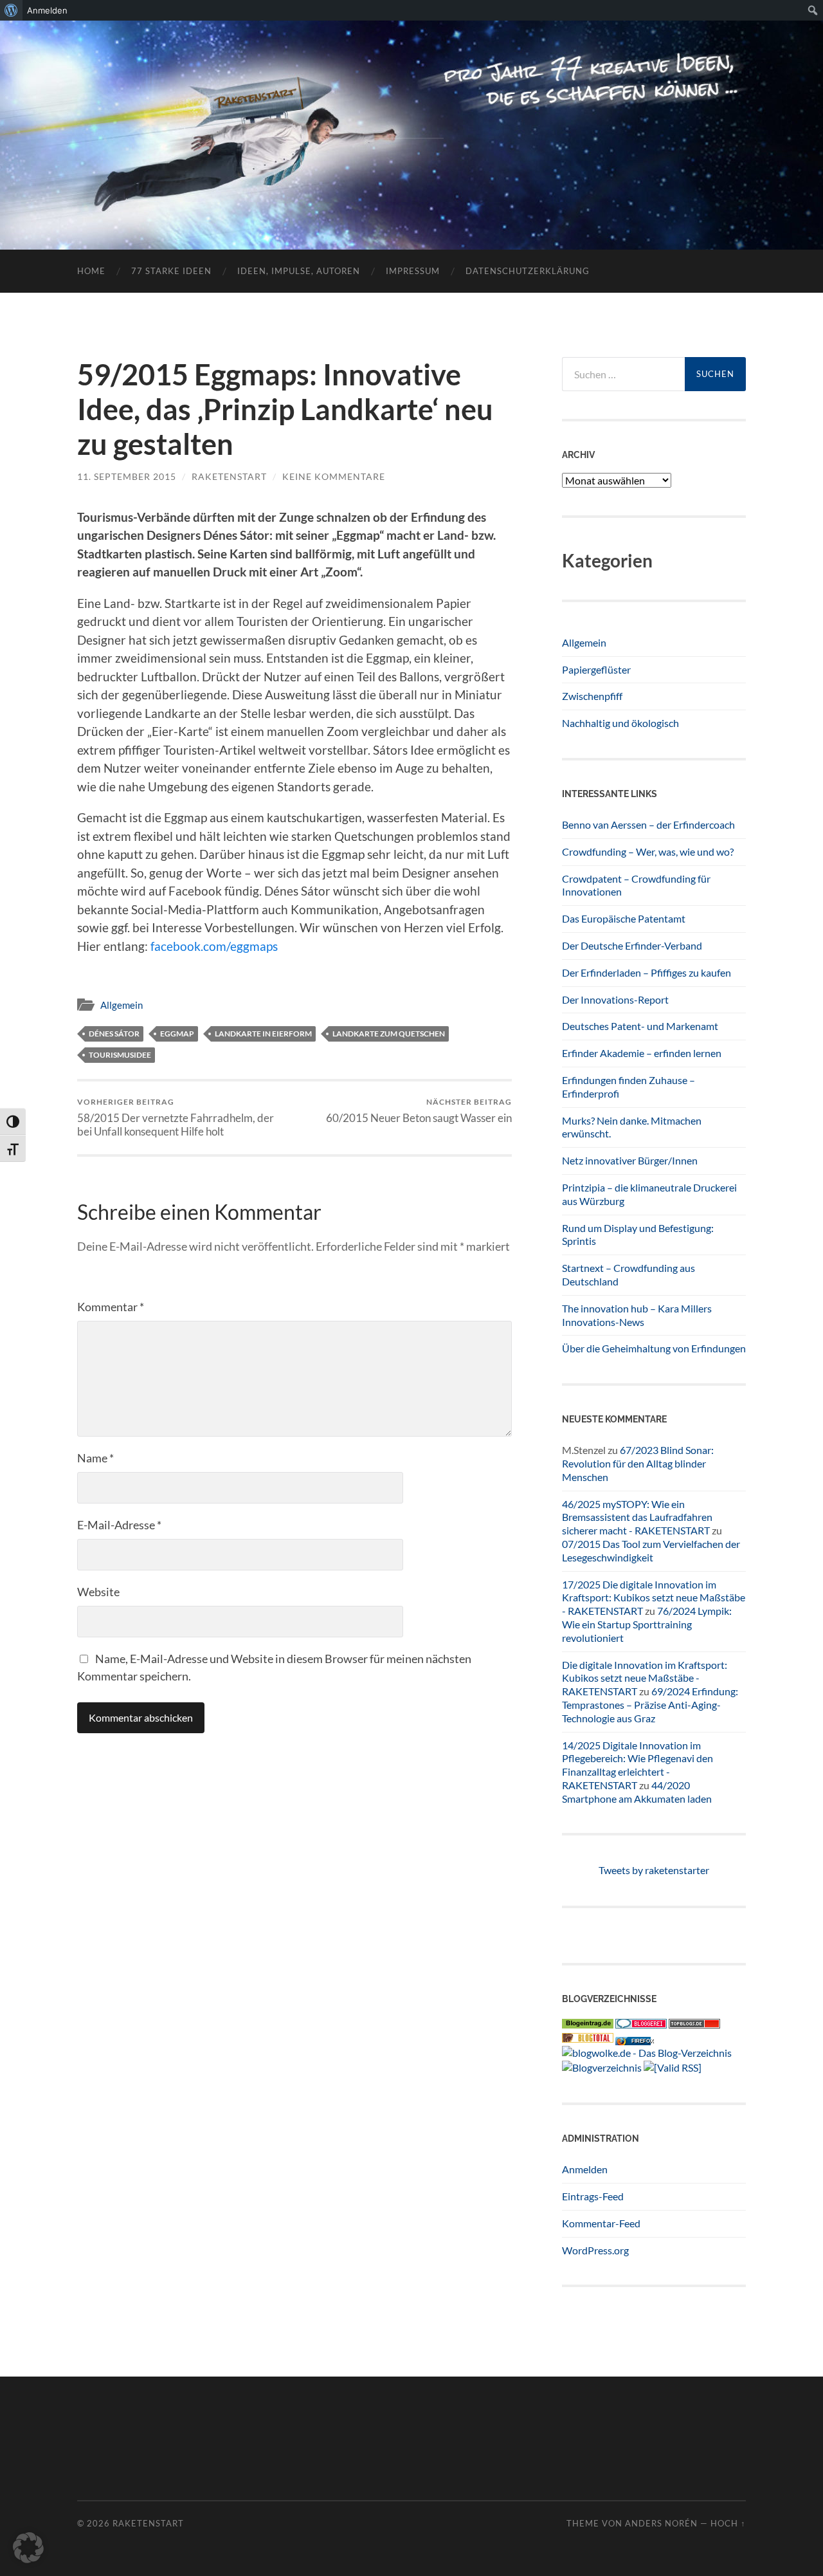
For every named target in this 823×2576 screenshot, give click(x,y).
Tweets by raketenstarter (654, 1870)
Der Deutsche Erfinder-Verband (632, 945)
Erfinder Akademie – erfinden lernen (642, 1053)
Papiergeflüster (596, 669)
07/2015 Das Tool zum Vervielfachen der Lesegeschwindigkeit (651, 1550)
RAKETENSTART (412, 114)
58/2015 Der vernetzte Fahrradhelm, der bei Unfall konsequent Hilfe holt (176, 1118)
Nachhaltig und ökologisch (620, 723)
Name (95, 1458)
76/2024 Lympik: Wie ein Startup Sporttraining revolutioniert (647, 1624)
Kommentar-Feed (601, 2223)
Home (91, 271)
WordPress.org (595, 2250)
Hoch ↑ (728, 2523)
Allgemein (122, 1005)
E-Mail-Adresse (119, 1525)
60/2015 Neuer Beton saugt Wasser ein (419, 1111)
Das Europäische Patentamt (624, 918)
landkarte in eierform (263, 1034)
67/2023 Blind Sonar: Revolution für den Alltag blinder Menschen (638, 1463)
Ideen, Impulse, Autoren (299, 271)
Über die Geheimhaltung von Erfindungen (654, 1348)
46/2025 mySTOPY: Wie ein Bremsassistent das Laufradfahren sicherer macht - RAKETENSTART (637, 1517)
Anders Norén (661, 2523)
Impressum (413, 271)
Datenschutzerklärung (528, 271)
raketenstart (229, 476)
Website (98, 1592)
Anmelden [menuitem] (47, 10)
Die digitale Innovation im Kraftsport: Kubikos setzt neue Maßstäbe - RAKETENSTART (645, 1678)
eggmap (177, 1034)
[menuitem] (11, 10)
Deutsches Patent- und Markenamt (640, 1026)
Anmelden (585, 2169)
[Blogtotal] (588, 2038)
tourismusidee (120, 1055)
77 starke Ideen (171, 271)
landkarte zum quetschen (389, 1034)
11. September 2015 (127, 476)
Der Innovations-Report (615, 999)
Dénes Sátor (114, 1034)
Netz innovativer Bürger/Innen (630, 1160)
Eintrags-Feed (593, 2196)
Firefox (642, 2041)
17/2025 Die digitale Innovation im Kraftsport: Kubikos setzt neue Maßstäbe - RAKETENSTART (654, 1598)
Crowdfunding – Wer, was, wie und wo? (648, 851)
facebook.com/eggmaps (214, 946)
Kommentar (111, 1307)
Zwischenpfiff (592, 696)
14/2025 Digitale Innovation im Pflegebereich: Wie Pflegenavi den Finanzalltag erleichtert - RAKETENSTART (638, 1765)
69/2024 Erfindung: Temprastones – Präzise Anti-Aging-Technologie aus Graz (650, 1705)
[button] (28, 2548)
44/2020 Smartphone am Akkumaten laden (637, 1792)
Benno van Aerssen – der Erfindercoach (648, 824)
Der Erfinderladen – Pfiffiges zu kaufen (647, 972)
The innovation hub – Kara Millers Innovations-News (637, 1315)
